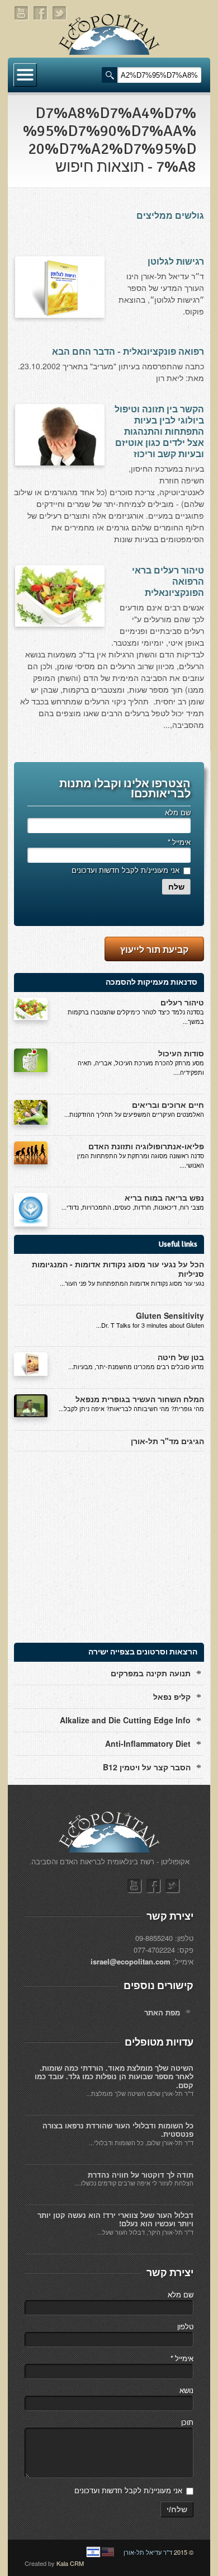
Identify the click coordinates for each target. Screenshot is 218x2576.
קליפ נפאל (172, 1696)
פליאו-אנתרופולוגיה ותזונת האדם (146, 1146)
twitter (60, 13)
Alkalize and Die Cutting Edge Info (125, 1720)
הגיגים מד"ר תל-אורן (167, 1441)
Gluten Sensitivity (170, 1315)
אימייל (179, 842)
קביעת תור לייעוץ (154, 949)
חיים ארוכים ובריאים (168, 1104)
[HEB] (93, 2552)
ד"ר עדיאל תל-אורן (148, 2552)
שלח (176, 887)
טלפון (185, 2326)
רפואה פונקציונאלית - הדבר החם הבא (128, 352)
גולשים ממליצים (170, 216)
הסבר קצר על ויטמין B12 (147, 1767)
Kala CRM (70, 2563)
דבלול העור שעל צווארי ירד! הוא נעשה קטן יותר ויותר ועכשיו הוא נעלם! (115, 2219)
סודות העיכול (181, 1053)
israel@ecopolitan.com (131, 1961)
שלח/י (177, 2509)
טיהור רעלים (182, 1002)
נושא (186, 2390)
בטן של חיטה (181, 1357)
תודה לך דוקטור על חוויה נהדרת (141, 2175)
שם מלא (178, 812)
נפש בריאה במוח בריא (164, 1197)
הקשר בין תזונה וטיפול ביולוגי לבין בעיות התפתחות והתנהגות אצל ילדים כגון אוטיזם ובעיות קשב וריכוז (159, 432)
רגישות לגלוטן (176, 262)
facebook (41, 13)
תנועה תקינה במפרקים (151, 1673)
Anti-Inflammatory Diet (148, 1743)
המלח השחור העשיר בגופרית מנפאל (140, 1399)
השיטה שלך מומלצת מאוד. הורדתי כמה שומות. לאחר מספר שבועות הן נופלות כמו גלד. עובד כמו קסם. (114, 2076)
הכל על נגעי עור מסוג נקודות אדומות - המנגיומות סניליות (118, 1269)
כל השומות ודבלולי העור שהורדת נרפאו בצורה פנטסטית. (118, 2130)
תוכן (187, 2422)
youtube (22, 13)
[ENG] (108, 2552)
